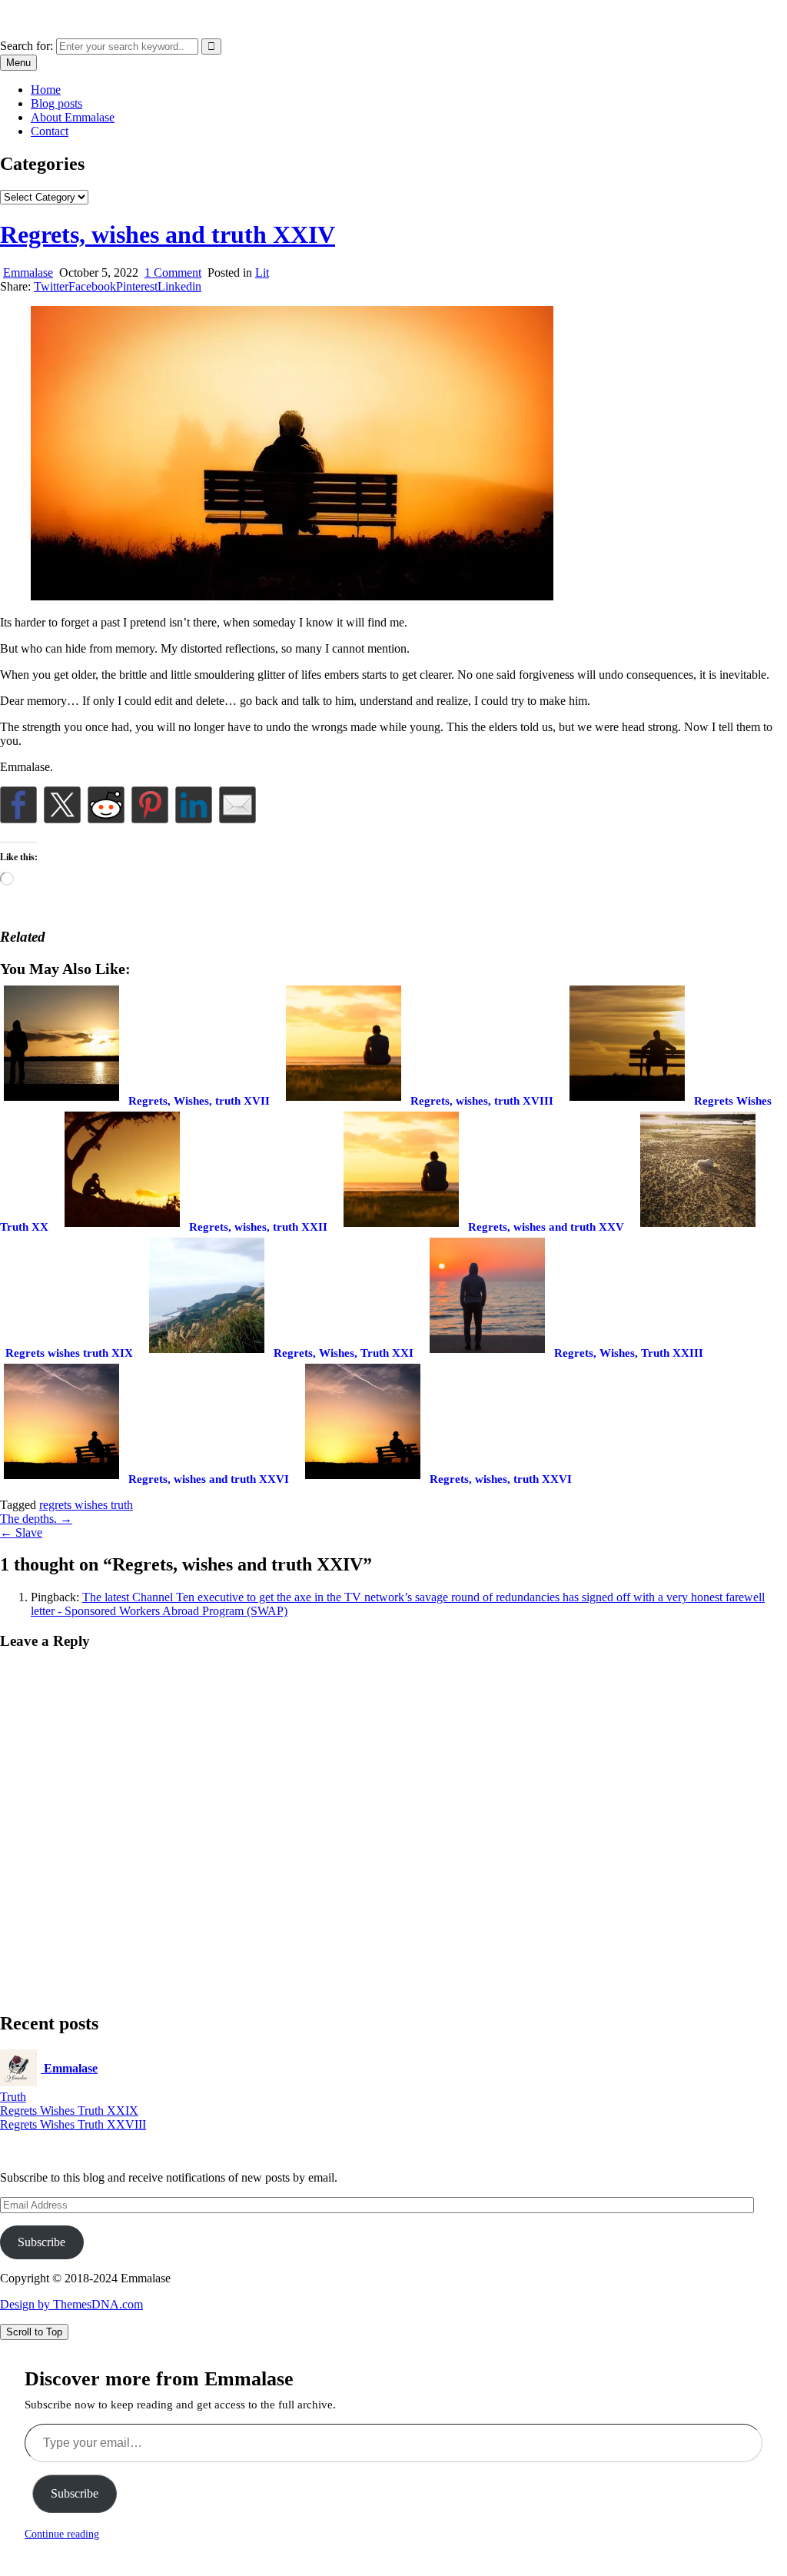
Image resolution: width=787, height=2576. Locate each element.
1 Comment (173, 273)
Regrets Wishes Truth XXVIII (73, 2124)
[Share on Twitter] (62, 805)
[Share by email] (237, 805)
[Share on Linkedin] (194, 805)
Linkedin (179, 286)
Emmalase (25, 19)
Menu (18, 63)
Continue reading (62, 2534)
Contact (50, 131)
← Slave (21, 1532)
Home (46, 90)
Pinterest (137, 286)
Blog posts (56, 103)
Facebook (92, 286)
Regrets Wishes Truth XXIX (69, 2111)
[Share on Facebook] (18, 805)
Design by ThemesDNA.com (71, 2304)
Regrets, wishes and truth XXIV (168, 234)
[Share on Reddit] (106, 805)
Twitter (51, 286)
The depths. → (36, 1519)
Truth (13, 2097)
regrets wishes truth (86, 1505)
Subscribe (42, 2242)
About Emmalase (73, 117)
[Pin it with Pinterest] (150, 805)
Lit (262, 273)
